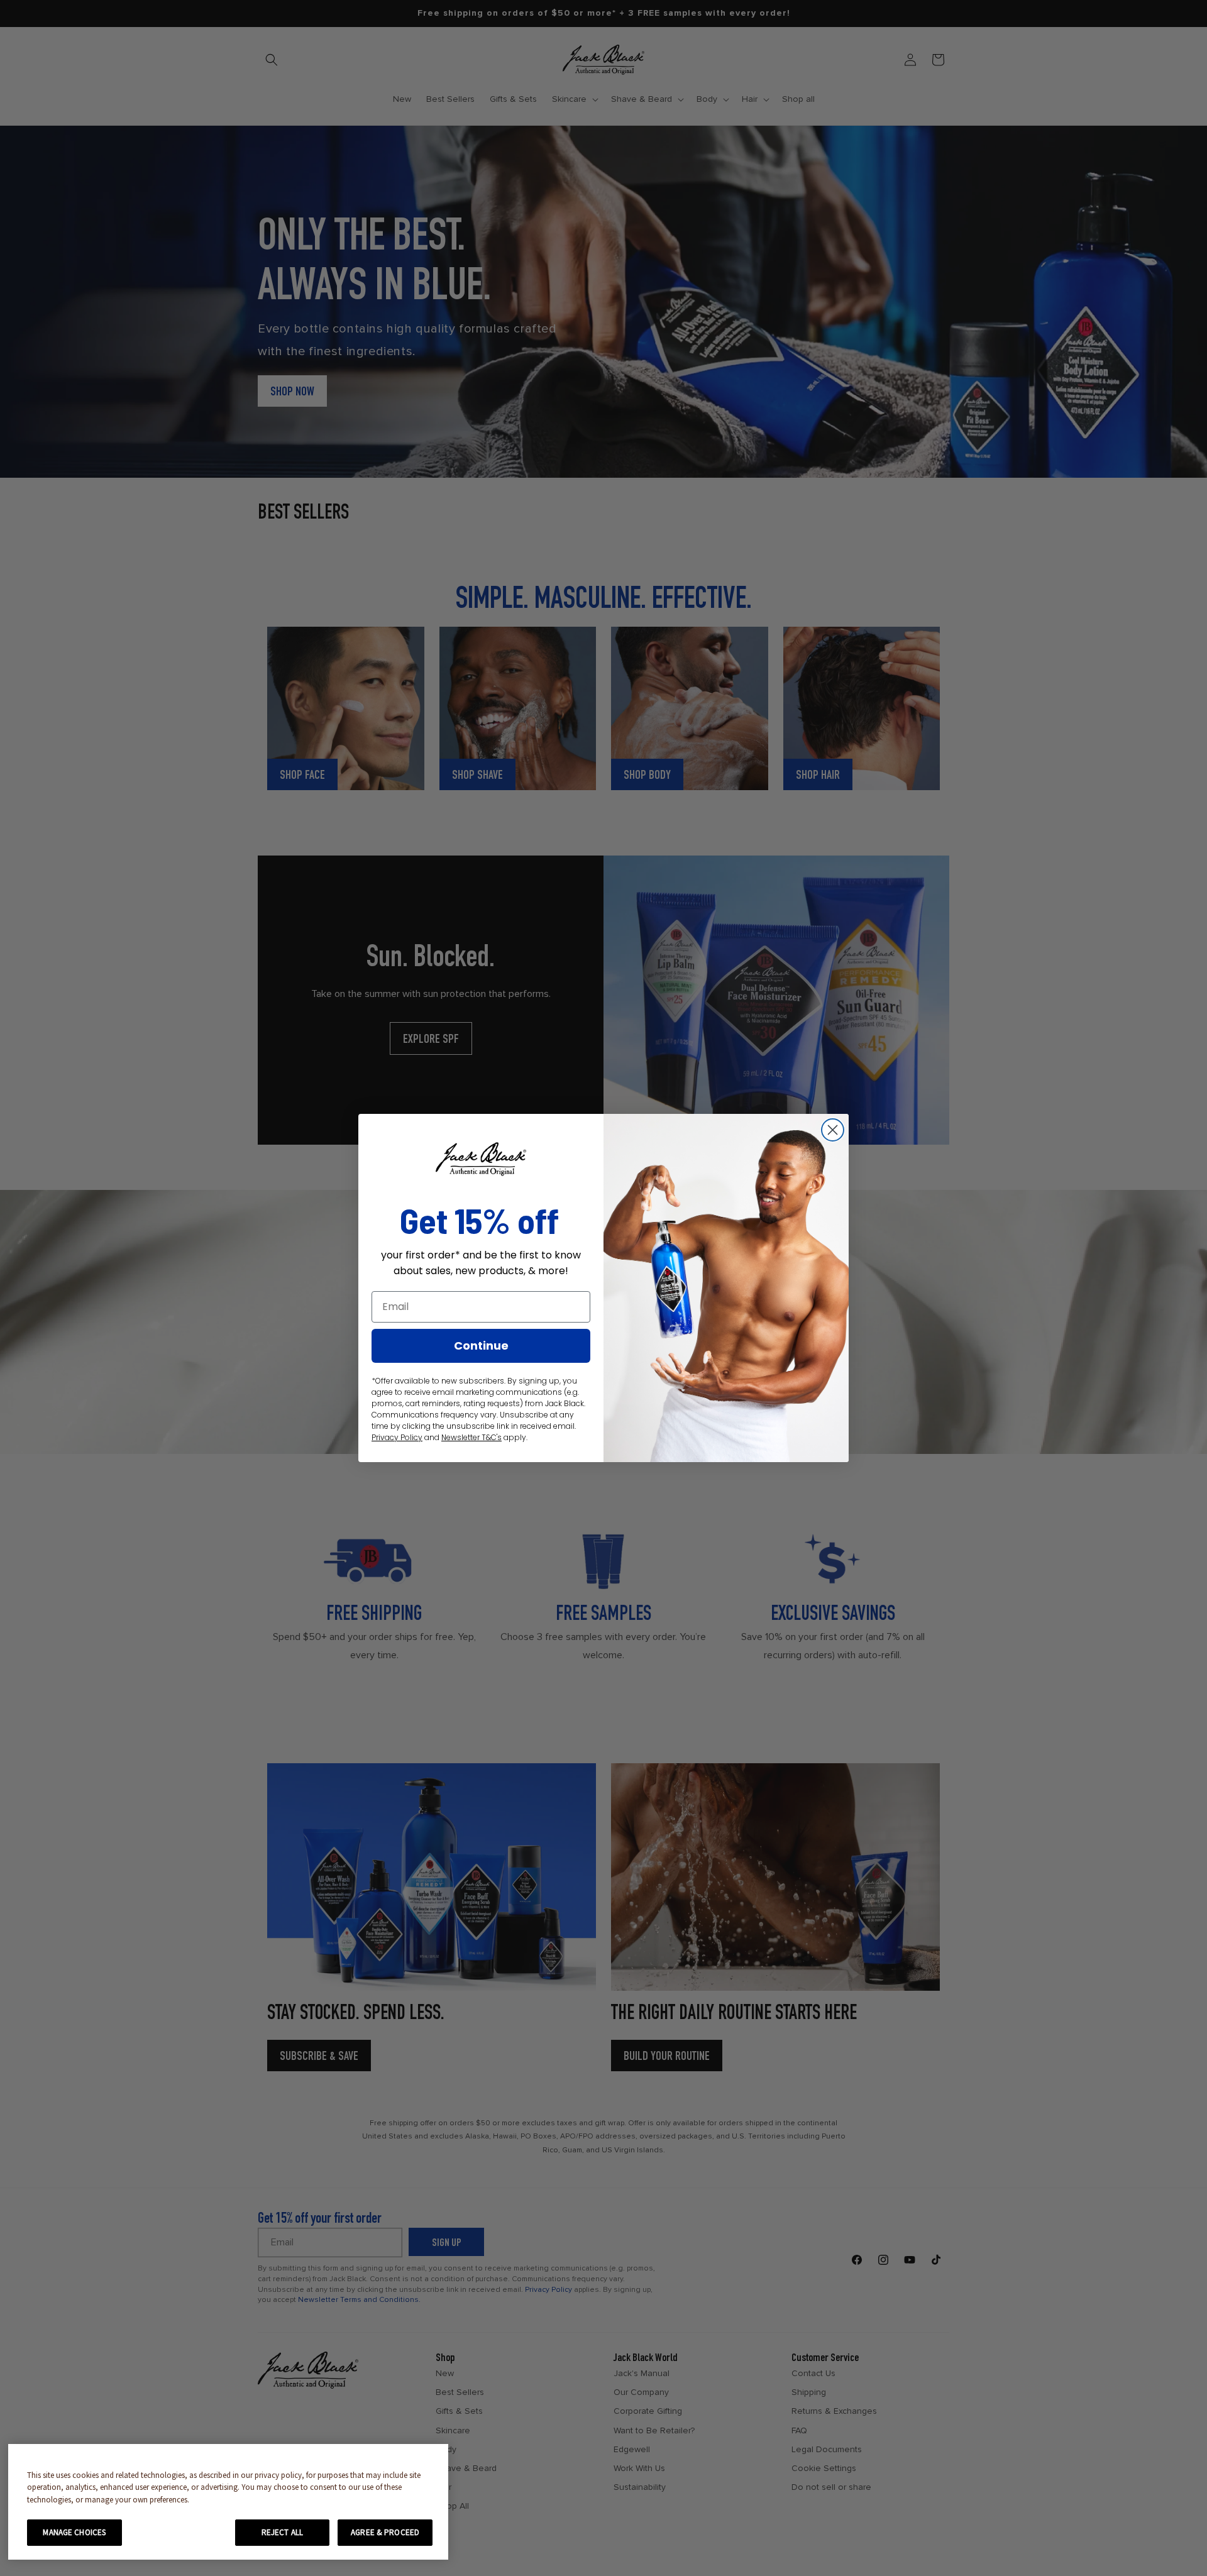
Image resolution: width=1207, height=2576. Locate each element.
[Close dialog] (833, 1130)
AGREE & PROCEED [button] (385, 2532)
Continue (481, 1346)
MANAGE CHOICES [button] (74, 2532)
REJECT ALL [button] (282, 2532)
